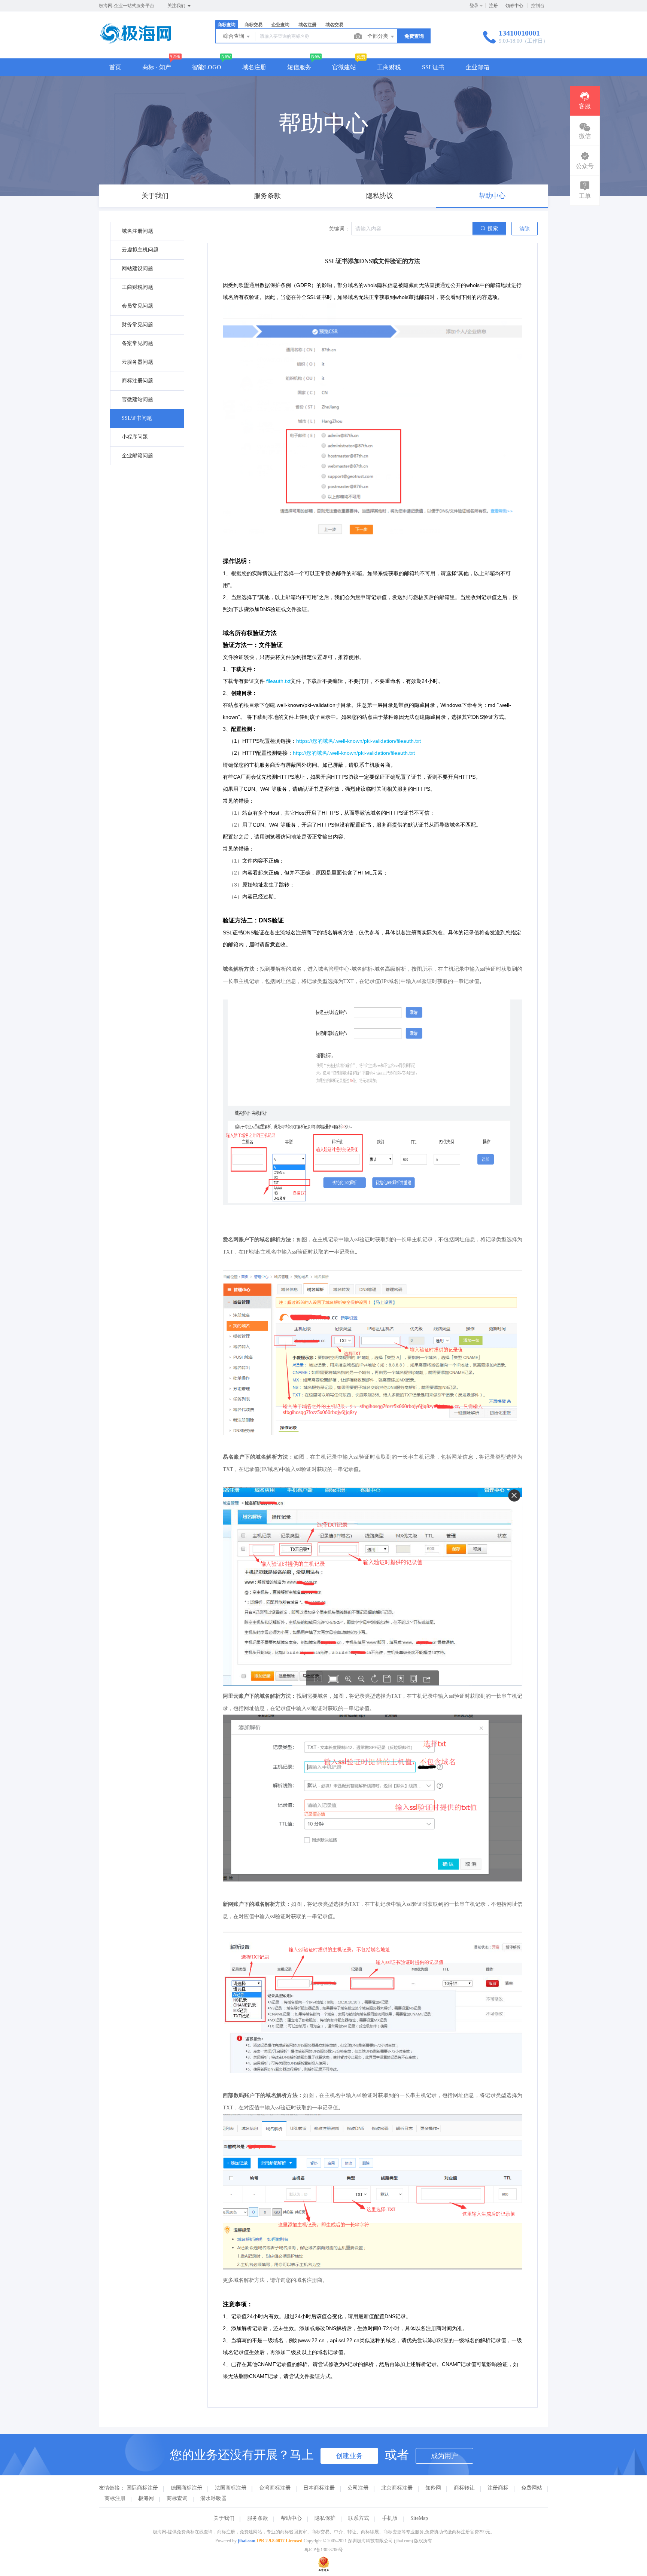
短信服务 (299, 67)
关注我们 (177, 6)
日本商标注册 (319, 2488)
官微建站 (344, 67)
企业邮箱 (477, 67)
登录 (474, 6)
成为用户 (444, 2456)
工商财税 (389, 67)
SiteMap (419, 2518)
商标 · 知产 (157, 67)
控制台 (538, 6)
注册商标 (498, 2488)
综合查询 (234, 36)
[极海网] (135, 43)
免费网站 (532, 2488)
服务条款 (258, 2518)
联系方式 (359, 2518)
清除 (525, 229)
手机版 (390, 2518)
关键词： (339, 229)
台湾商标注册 (275, 2488)
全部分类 (379, 36)
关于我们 (224, 2518)
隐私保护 (325, 2518)
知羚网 (433, 2488)
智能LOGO (207, 67)
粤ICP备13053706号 (324, 2550)
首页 (115, 67)
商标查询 (177, 2498)
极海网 (146, 2498)
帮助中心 (291, 2518)
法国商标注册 (231, 2488)
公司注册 (358, 2488)
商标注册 (115, 2498)
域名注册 (254, 67)
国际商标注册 (142, 2488)
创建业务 (349, 2456)
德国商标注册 (186, 2488)
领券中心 (514, 6)
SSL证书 (433, 67)
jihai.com (247, 2541)
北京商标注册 (397, 2488)
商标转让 (464, 2488)
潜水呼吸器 (213, 2498)
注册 (493, 6)
